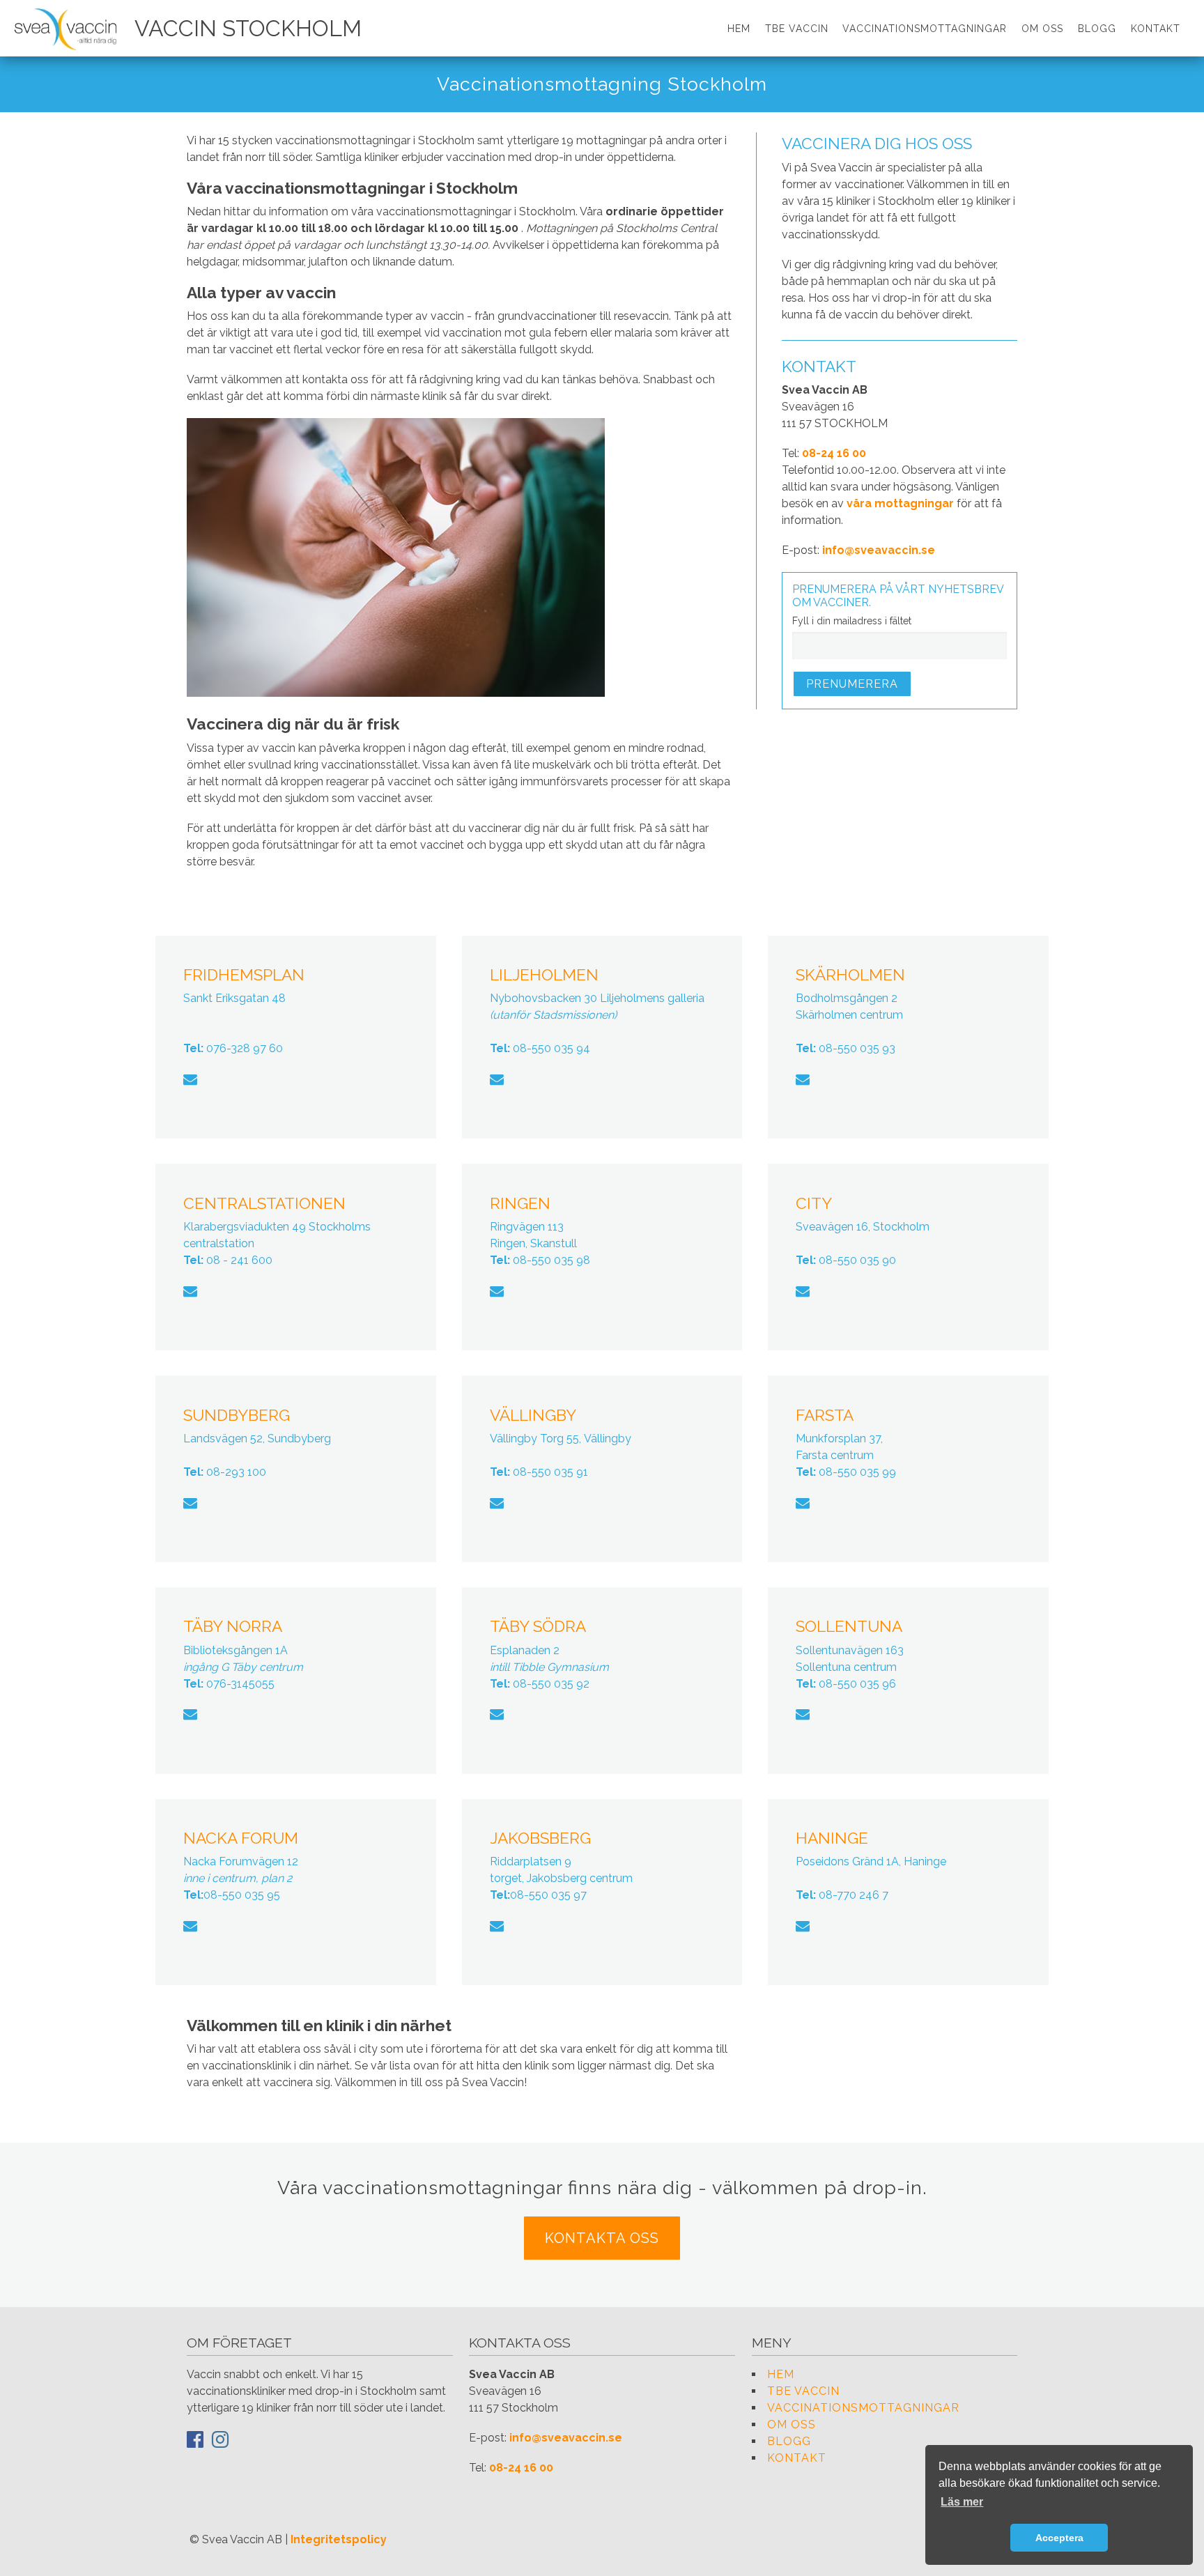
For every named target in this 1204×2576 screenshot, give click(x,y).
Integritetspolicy (339, 2539)
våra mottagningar (900, 503)
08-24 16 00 (834, 453)
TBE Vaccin (797, 29)
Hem (739, 29)
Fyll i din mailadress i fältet (852, 621)
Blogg (1097, 29)
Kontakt (1156, 29)
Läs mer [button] (962, 2502)
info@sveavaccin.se (879, 550)
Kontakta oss (602, 2238)
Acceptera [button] (1059, 2538)
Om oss (1042, 29)
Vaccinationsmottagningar (925, 29)
